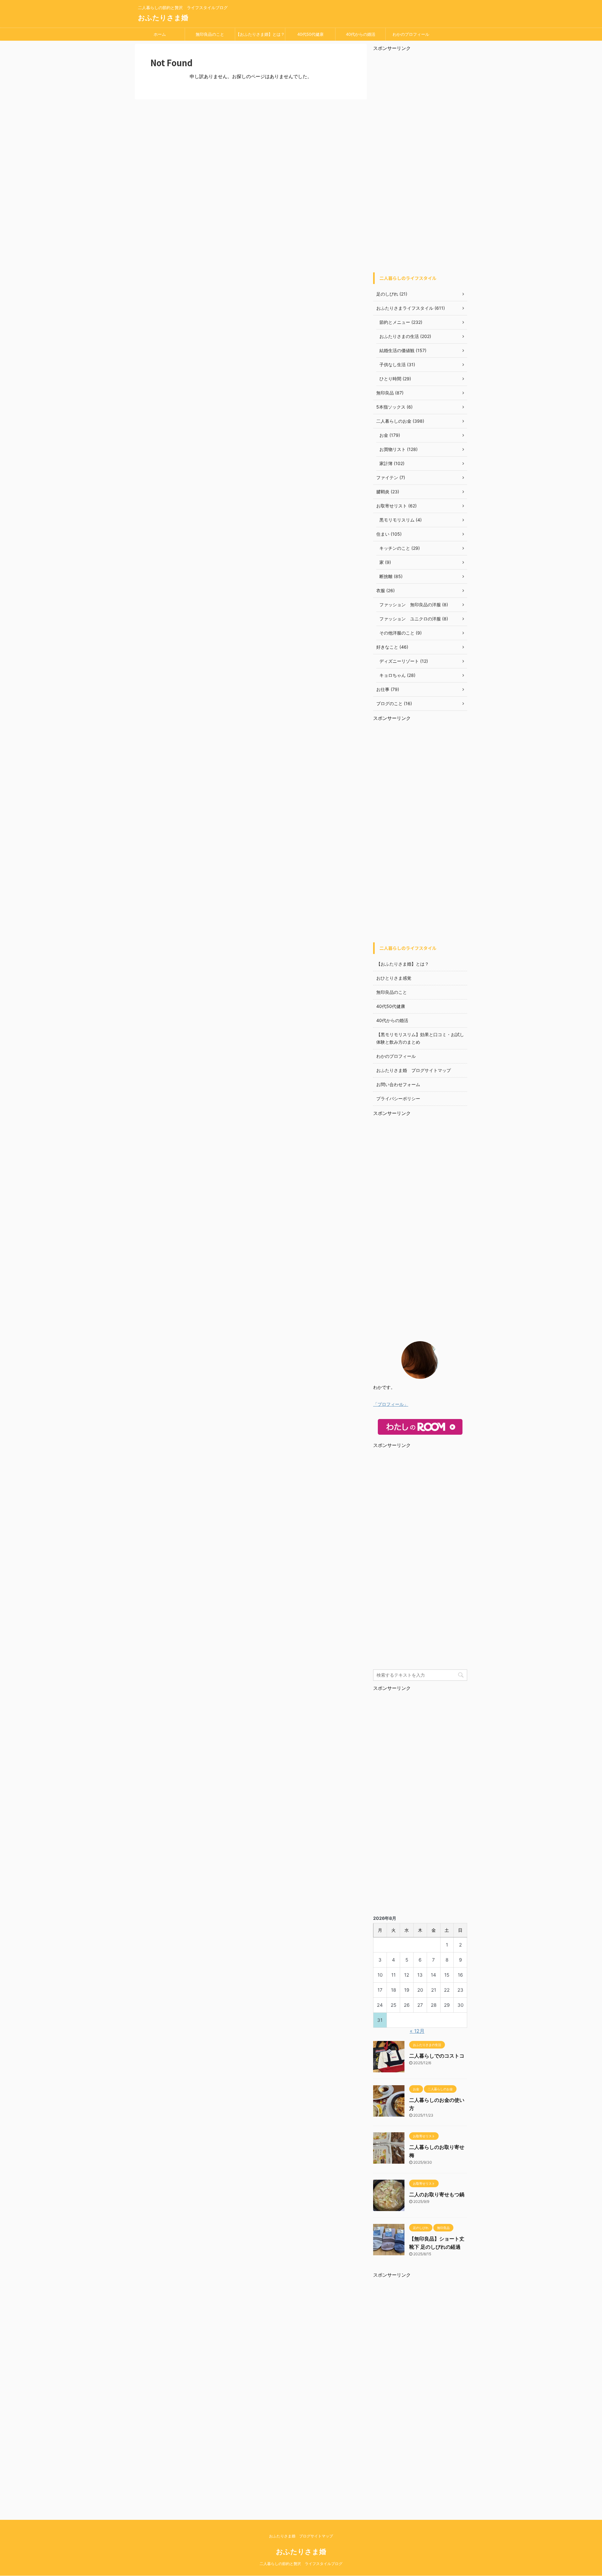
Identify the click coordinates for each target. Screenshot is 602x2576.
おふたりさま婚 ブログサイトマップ (414, 1070)
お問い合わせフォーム (398, 1084)
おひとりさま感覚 (394, 978)
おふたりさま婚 (163, 18)
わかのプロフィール (411, 34)
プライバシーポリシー (398, 1098)
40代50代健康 (310, 34)
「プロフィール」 (391, 1404)
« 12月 (417, 2031)
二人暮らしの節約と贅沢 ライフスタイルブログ (301, 2564)
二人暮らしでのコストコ (437, 2056)
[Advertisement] (420, 163)
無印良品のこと (210, 34)
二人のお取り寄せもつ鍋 (437, 2194)
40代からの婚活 (361, 34)
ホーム (160, 34)
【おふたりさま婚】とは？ (260, 34)
